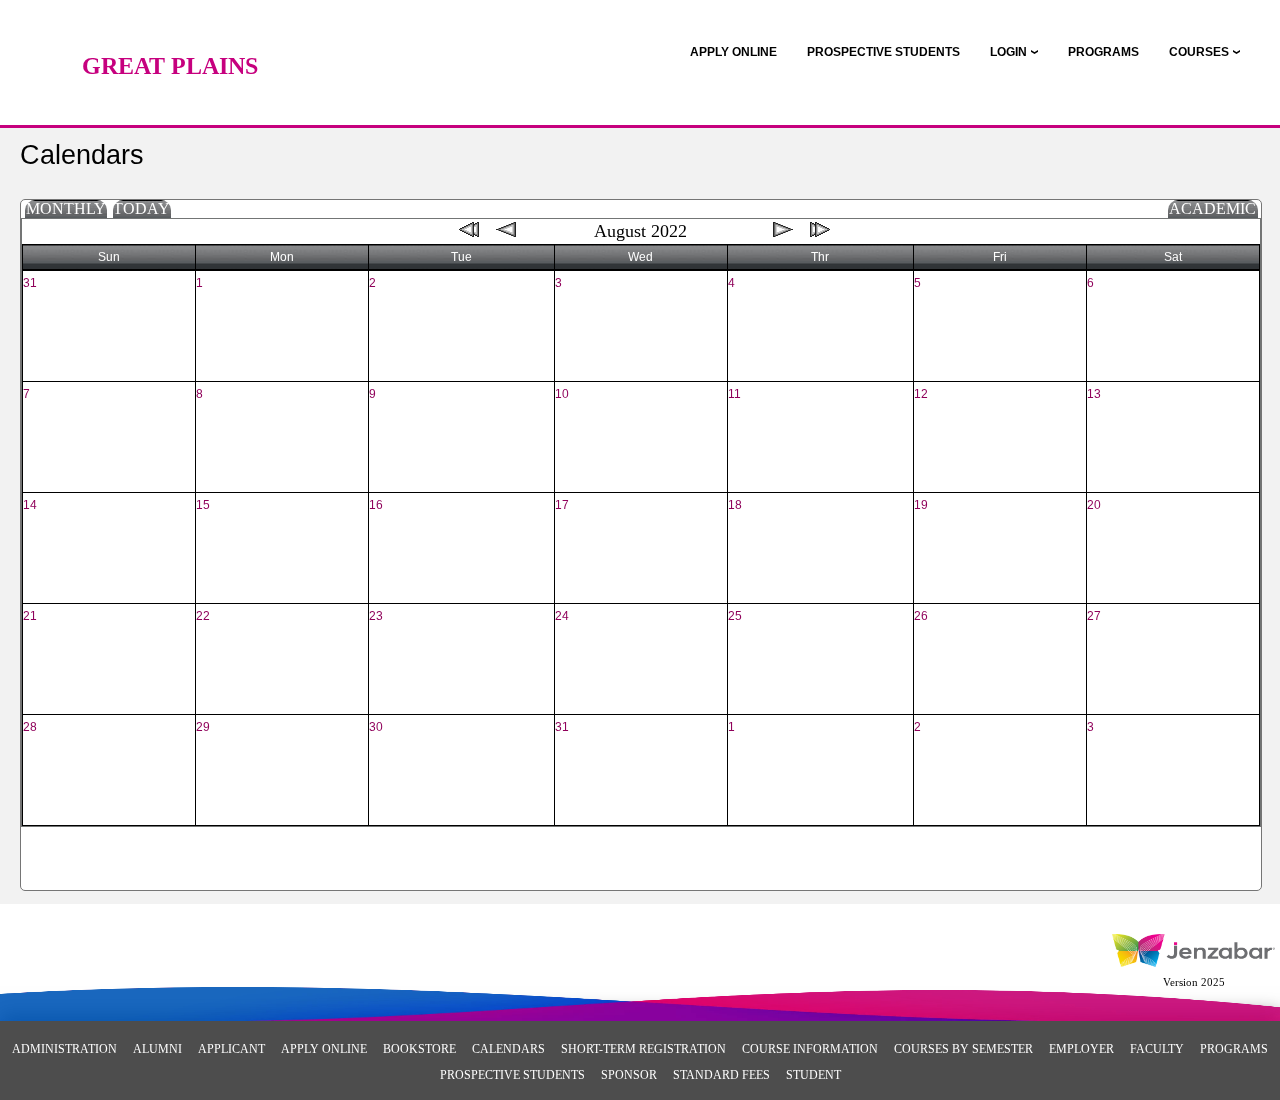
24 (562, 616)
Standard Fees (721, 1075)
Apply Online (324, 1049)
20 (1094, 505)
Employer (1081, 1049)
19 (921, 505)
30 (376, 727)
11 (734, 394)
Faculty (1157, 1049)
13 (1094, 394)
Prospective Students (512, 1075)
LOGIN (1008, 52)
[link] (733, 52)
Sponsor (629, 1075)
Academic (1212, 208)
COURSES (1199, 52)
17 (562, 505)
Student (813, 1075)
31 (30, 283)
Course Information (810, 1049)
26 (921, 616)
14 (30, 505)
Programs (1234, 1049)
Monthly (66, 208)
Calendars (508, 1049)
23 (376, 616)
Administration (64, 1049)
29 (203, 727)
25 (735, 616)
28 (30, 727)
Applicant (231, 1049)
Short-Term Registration (643, 1049)
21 (30, 616)
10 (562, 394)
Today (141, 208)
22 (203, 616)
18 (735, 505)
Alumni (157, 1049)
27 (1094, 616)
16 (376, 505)
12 (921, 394)
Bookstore (419, 1049)
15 (203, 505)
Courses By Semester (963, 1049)
